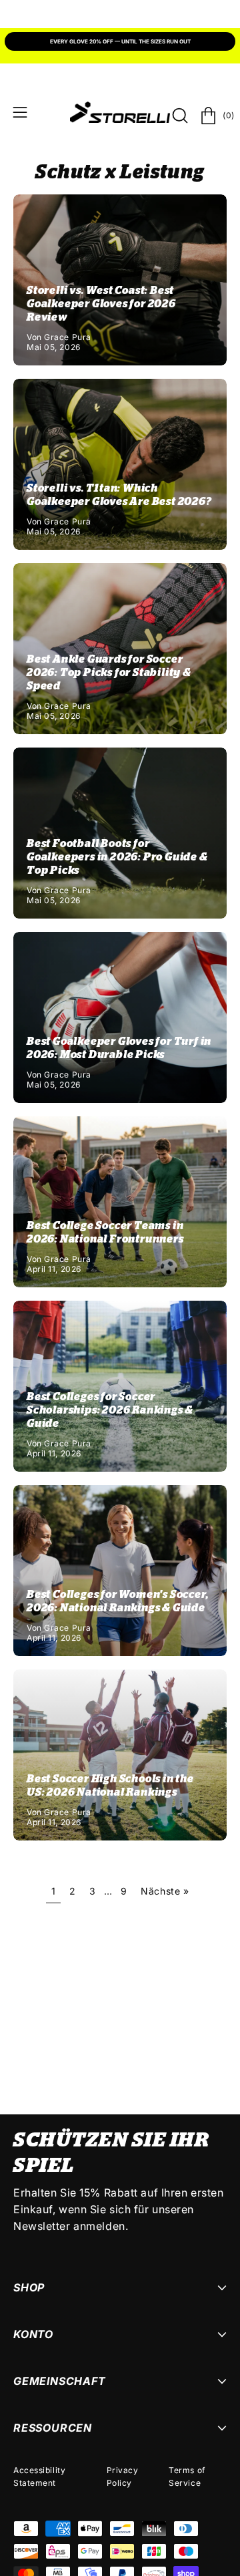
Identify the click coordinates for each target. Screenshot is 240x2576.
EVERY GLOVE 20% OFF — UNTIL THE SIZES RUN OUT (120, 41)
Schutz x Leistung (120, 173)
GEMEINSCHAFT (60, 2381)
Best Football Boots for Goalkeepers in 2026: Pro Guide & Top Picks (117, 857)
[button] (179, 116)
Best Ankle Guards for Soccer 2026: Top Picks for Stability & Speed (109, 673)
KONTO (33, 2334)
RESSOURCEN (53, 2428)
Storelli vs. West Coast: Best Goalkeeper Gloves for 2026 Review (101, 304)
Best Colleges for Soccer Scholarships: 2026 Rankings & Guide (110, 1410)
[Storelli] (120, 112)
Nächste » (165, 1891)
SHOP (29, 2287)
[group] (120, 43)
